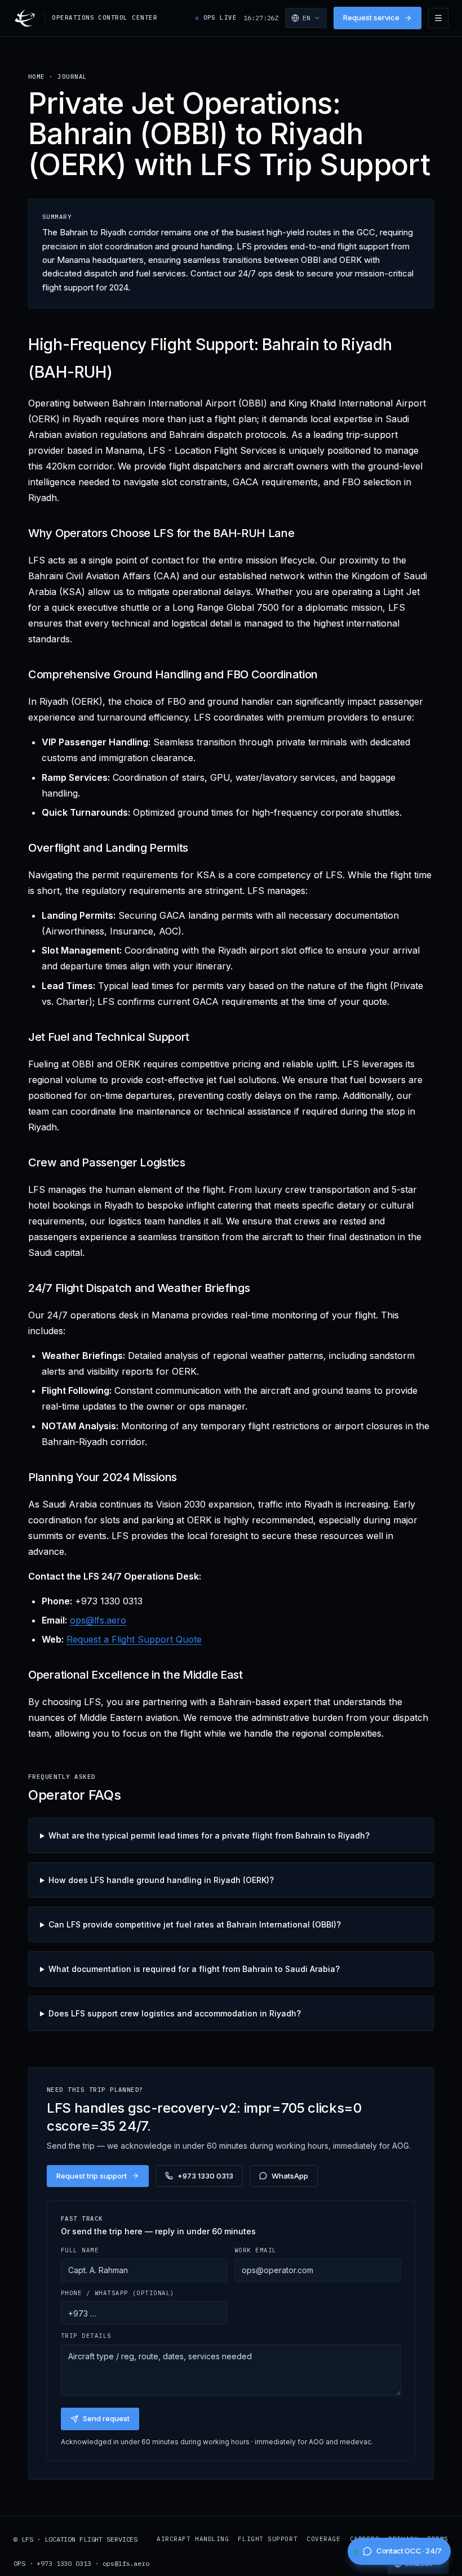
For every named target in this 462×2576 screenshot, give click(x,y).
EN (306, 18)
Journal (72, 77)
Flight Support (268, 2539)
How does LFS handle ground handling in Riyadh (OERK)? (161, 1880)
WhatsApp (290, 2176)
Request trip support (92, 2176)
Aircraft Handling (193, 2539)
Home (37, 77)
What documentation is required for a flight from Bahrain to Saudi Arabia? (194, 1969)
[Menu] (438, 18)
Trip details (86, 2336)
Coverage (323, 2539)
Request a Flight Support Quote (134, 1639)
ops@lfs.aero (98, 1620)
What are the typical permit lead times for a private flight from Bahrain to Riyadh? (209, 1835)
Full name (80, 2250)
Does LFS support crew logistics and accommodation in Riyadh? (175, 2013)
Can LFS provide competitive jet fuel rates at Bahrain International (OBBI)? (195, 1924)
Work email (256, 2250)
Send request (106, 2418)
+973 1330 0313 (205, 2176)
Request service (371, 17)
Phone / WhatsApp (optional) (118, 2293)
